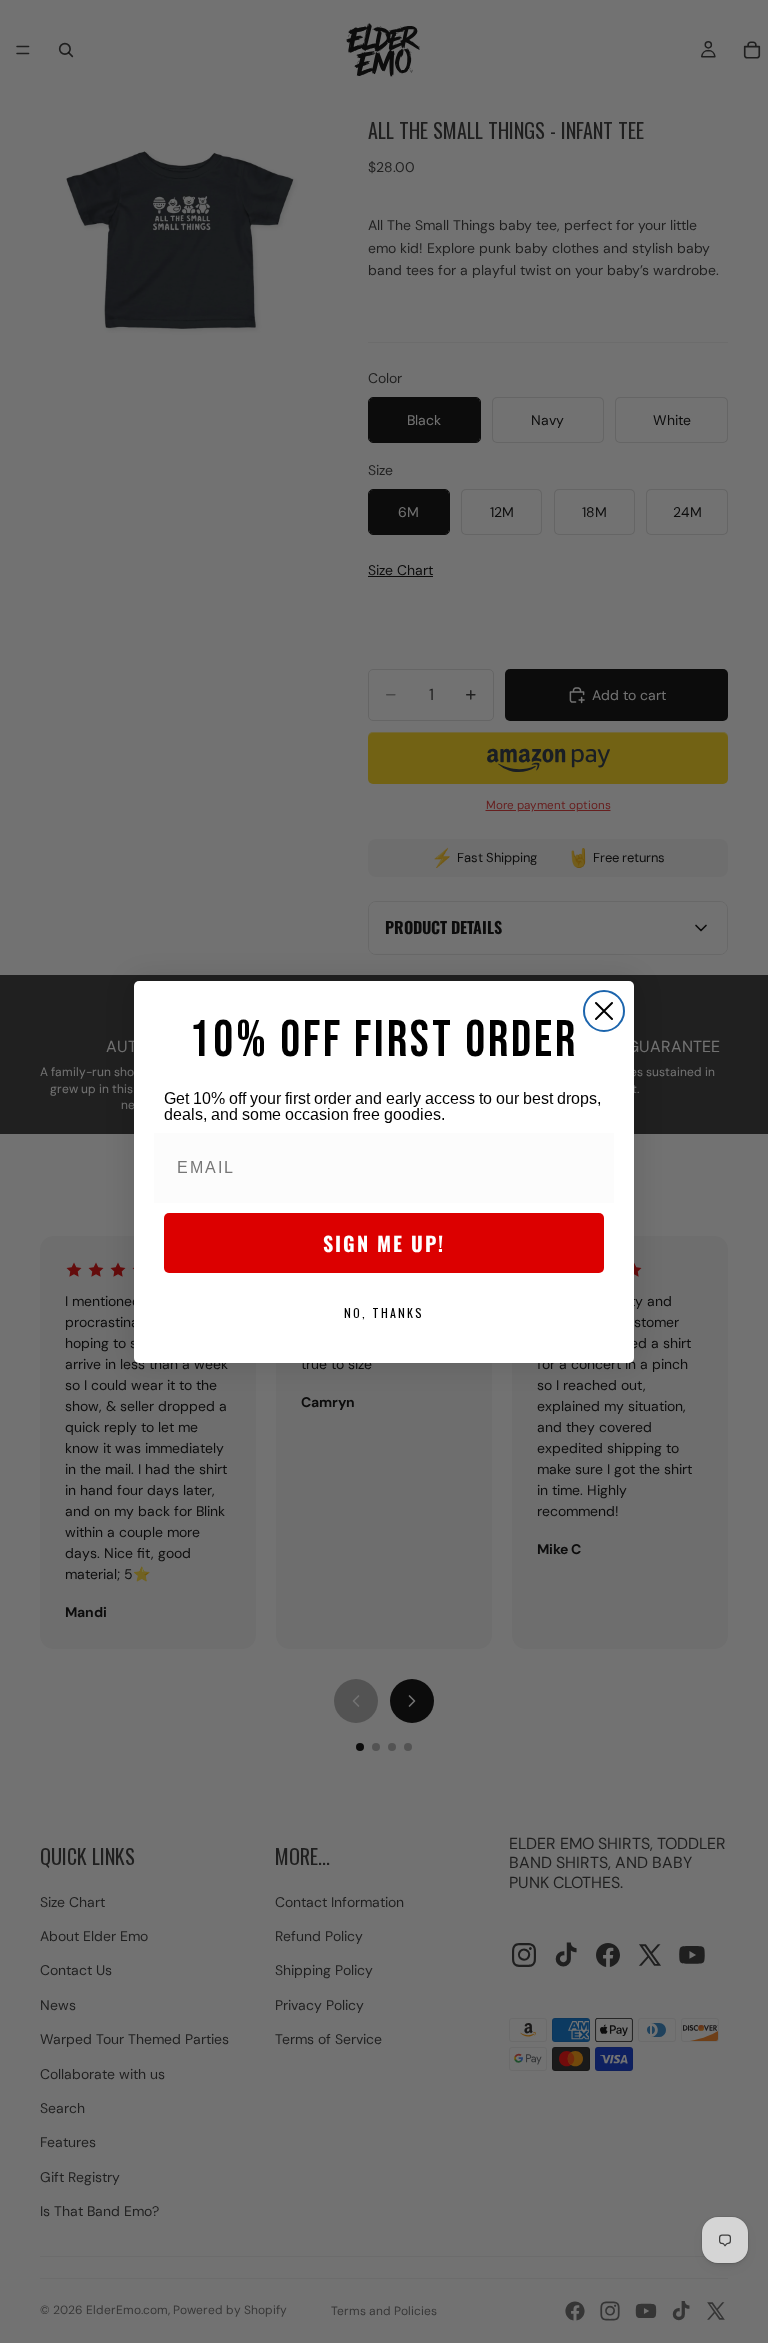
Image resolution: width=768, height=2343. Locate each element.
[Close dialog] (604, 1011)
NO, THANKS (384, 1312)
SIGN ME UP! (384, 1243)
